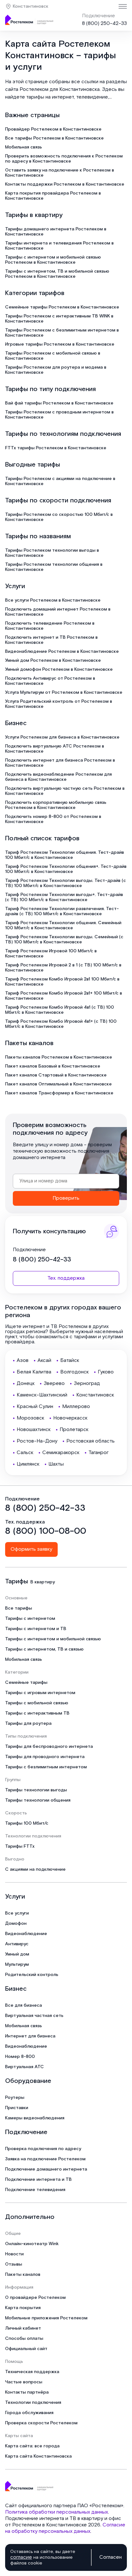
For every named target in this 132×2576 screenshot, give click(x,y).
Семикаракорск (61, 1453)
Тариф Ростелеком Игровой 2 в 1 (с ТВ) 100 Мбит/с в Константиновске (63, 968)
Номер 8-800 (20, 2057)
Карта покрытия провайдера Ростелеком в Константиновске (53, 196)
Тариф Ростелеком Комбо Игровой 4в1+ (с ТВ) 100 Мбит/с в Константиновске (61, 1024)
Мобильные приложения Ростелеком (46, 2318)
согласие (21, 2557)
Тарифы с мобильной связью (37, 1703)
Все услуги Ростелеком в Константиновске (53, 600)
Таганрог (99, 1453)
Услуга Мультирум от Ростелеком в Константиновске (64, 692)
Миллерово (76, 1407)
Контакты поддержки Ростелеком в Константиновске (65, 184)
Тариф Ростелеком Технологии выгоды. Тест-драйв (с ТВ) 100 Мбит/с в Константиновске (66, 883)
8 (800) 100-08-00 (46, 1531)
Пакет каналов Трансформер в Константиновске (59, 1093)
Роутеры (15, 2098)
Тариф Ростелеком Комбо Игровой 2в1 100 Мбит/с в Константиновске (62, 982)
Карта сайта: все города (32, 2446)
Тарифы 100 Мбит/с (27, 1823)
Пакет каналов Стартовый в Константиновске (56, 1075)
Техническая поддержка (32, 2372)
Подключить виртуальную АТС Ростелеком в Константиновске (55, 749)
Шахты (56, 1464)
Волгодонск (74, 1372)
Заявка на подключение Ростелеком (45, 2159)
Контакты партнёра (27, 2392)
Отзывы (14, 2264)
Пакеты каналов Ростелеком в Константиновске (59, 1057)
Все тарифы (19, 1608)
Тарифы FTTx (20, 1846)
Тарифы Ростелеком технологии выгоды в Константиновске (52, 553)
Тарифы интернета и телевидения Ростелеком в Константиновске (59, 246)
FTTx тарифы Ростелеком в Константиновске (56, 448)
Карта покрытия (23, 2308)
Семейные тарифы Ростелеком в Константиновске (62, 307)
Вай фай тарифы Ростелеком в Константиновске (59, 403)
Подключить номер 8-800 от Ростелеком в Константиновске (53, 819)
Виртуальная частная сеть (34, 2016)
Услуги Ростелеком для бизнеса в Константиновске (62, 737)
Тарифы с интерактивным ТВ (37, 1713)
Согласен (111, 2557)
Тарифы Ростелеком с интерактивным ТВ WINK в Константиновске (59, 319)
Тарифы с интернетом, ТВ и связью (44, 1649)
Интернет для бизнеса (30, 2036)
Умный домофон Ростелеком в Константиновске (59, 669)
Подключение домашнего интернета (46, 2169)
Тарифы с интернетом (30, 1619)
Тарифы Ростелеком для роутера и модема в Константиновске (56, 370)
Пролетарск (74, 1430)
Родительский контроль (32, 1975)
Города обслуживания (29, 2413)
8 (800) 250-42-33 (104, 24)
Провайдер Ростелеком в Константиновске (53, 129)
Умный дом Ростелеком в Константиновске (53, 660)
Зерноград (87, 1384)
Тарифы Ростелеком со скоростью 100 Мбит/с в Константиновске (59, 517)
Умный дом (17, 1954)
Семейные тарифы (26, 1683)
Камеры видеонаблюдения (35, 2118)
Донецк (26, 1384)
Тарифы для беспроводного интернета (49, 1747)
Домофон (16, 1924)
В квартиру (43, 1582)
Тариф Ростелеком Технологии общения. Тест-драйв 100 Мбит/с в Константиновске (65, 855)
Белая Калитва (34, 1372)
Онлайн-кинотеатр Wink (32, 2244)
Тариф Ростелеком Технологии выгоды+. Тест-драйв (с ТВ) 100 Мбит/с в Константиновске (64, 897)
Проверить (66, 1198)
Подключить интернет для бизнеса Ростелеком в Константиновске (60, 763)
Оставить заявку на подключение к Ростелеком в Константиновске (60, 173)
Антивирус (17, 1944)
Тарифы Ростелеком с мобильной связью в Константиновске (53, 356)
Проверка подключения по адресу (43, 2149)
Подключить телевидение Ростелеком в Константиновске (50, 626)
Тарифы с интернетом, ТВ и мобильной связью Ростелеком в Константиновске (57, 274)
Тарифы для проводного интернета (45, 1757)
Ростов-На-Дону (37, 1441)
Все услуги (17, 1913)
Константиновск (31, 6)
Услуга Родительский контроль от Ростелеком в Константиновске (59, 704)
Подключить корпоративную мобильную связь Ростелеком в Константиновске (56, 805)
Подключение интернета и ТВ (38, 2180)
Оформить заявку (31, 1549)
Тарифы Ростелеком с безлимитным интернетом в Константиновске (62, 333)
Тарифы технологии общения (38, 1800)
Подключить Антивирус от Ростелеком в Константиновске (50, 681)
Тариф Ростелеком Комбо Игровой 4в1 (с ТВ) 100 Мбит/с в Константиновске (60, 1010)
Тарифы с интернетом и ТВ (36, 1629)
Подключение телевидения (35, 2190)
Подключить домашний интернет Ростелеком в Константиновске (58, 612)
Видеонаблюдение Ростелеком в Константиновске (62, 652)
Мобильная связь (24, 147)
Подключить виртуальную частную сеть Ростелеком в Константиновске (65, 791)
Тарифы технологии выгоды (36, 1790)
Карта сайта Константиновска (38, 2456)
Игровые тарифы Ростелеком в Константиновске (60, 344)
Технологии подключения (33, 2403)
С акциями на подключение (35, 1869)
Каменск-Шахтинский (42, 1395)
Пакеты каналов (23, 2275)
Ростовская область (91, 1441)
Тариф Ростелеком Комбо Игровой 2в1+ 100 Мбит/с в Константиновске (64, 996)
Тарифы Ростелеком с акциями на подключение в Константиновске (60, 481)
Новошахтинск (34, 1430)
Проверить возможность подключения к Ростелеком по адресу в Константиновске (64, 159)
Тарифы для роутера (28, 1724)
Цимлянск (28, 1464)
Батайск (70, 1360)
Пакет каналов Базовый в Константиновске (53, 1066)
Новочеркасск (70, 1418)
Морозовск (30, 1418)
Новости (14, 2254)
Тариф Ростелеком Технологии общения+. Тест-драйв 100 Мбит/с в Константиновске (66, 869)
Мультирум (17, 1964)
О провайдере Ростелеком (35, 2298)
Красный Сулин (35, 1407)
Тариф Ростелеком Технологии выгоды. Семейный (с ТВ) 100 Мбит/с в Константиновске (64, 940)
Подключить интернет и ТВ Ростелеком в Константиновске (51, 640)
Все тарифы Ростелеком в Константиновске (54, 138)
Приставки (17, 2108)
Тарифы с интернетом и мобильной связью (53, 1639)
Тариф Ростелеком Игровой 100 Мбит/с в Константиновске (51, 954)
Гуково (106, 1372)
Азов (23, 1360)
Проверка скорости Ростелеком (41, 2423)
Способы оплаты (24, 2339)
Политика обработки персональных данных (57, 2512)
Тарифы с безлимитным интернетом (46, 1767)
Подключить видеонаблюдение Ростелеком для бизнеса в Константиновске (58, 777)
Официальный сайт (26, 2349)
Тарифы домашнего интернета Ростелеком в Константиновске (56, 232)
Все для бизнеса (24, 2005)
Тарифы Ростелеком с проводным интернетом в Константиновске (59, 415)
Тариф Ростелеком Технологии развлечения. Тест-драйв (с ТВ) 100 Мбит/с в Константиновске (62, 911)
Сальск (25, 1453)
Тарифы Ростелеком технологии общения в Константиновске (54, 567)
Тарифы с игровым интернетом (40, 1693)
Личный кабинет (23, 2328)
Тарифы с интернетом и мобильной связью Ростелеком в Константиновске (53, 260)
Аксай (44, 1360)
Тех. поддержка (66, 1278)
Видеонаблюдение (26, 1934)
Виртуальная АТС (25, 2067)
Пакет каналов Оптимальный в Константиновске (58, 1084)
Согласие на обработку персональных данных (65, 2528)
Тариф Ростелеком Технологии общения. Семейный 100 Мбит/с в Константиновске (63, 925)
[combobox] (66, 1181)
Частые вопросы (24, 2382)
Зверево (54, 1384)
